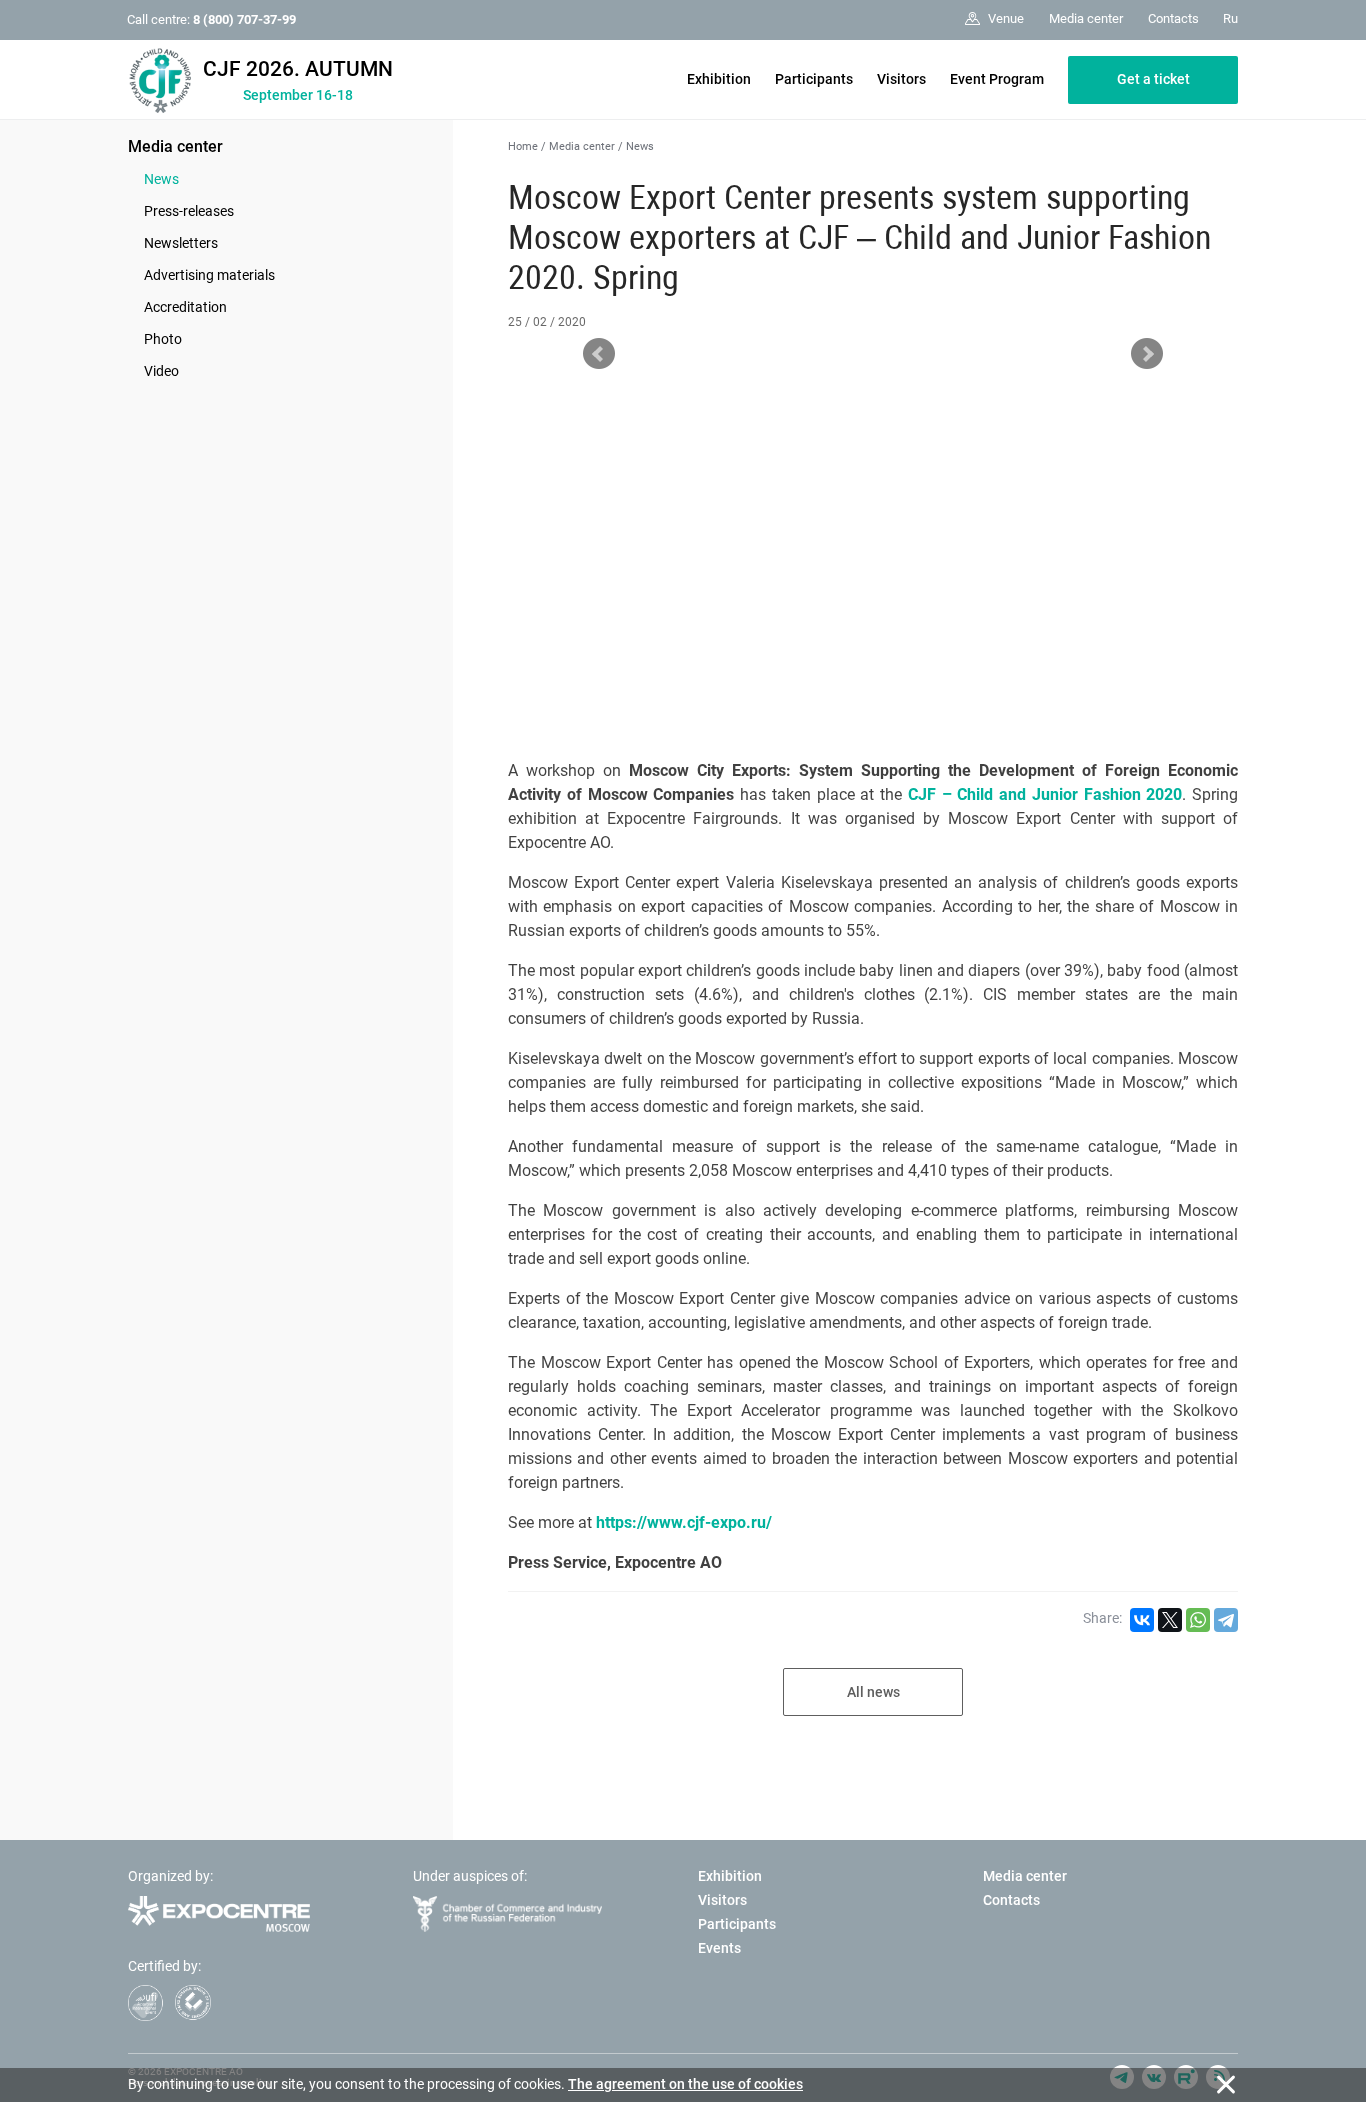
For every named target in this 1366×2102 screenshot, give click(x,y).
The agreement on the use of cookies (685, 2084)
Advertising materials (209, 275)
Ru (1230, 18)
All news (873, 1692)
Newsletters (181, 243)
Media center (175, 146)
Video (161, 371)
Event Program (997, 79)
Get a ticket (1153, 79)
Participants (814, 79)
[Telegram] (1226, 1620)
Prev (599, 354)
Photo (163, 339)
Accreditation (185, 307)
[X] (1170, 1620)
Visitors (901, 79)
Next (1147, 354)
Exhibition (719, 79)
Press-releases (189, 211)
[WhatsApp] (1198, 1620)
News (161, 179)
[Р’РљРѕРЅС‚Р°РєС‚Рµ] (1142, 1620)
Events (719, 1948)
